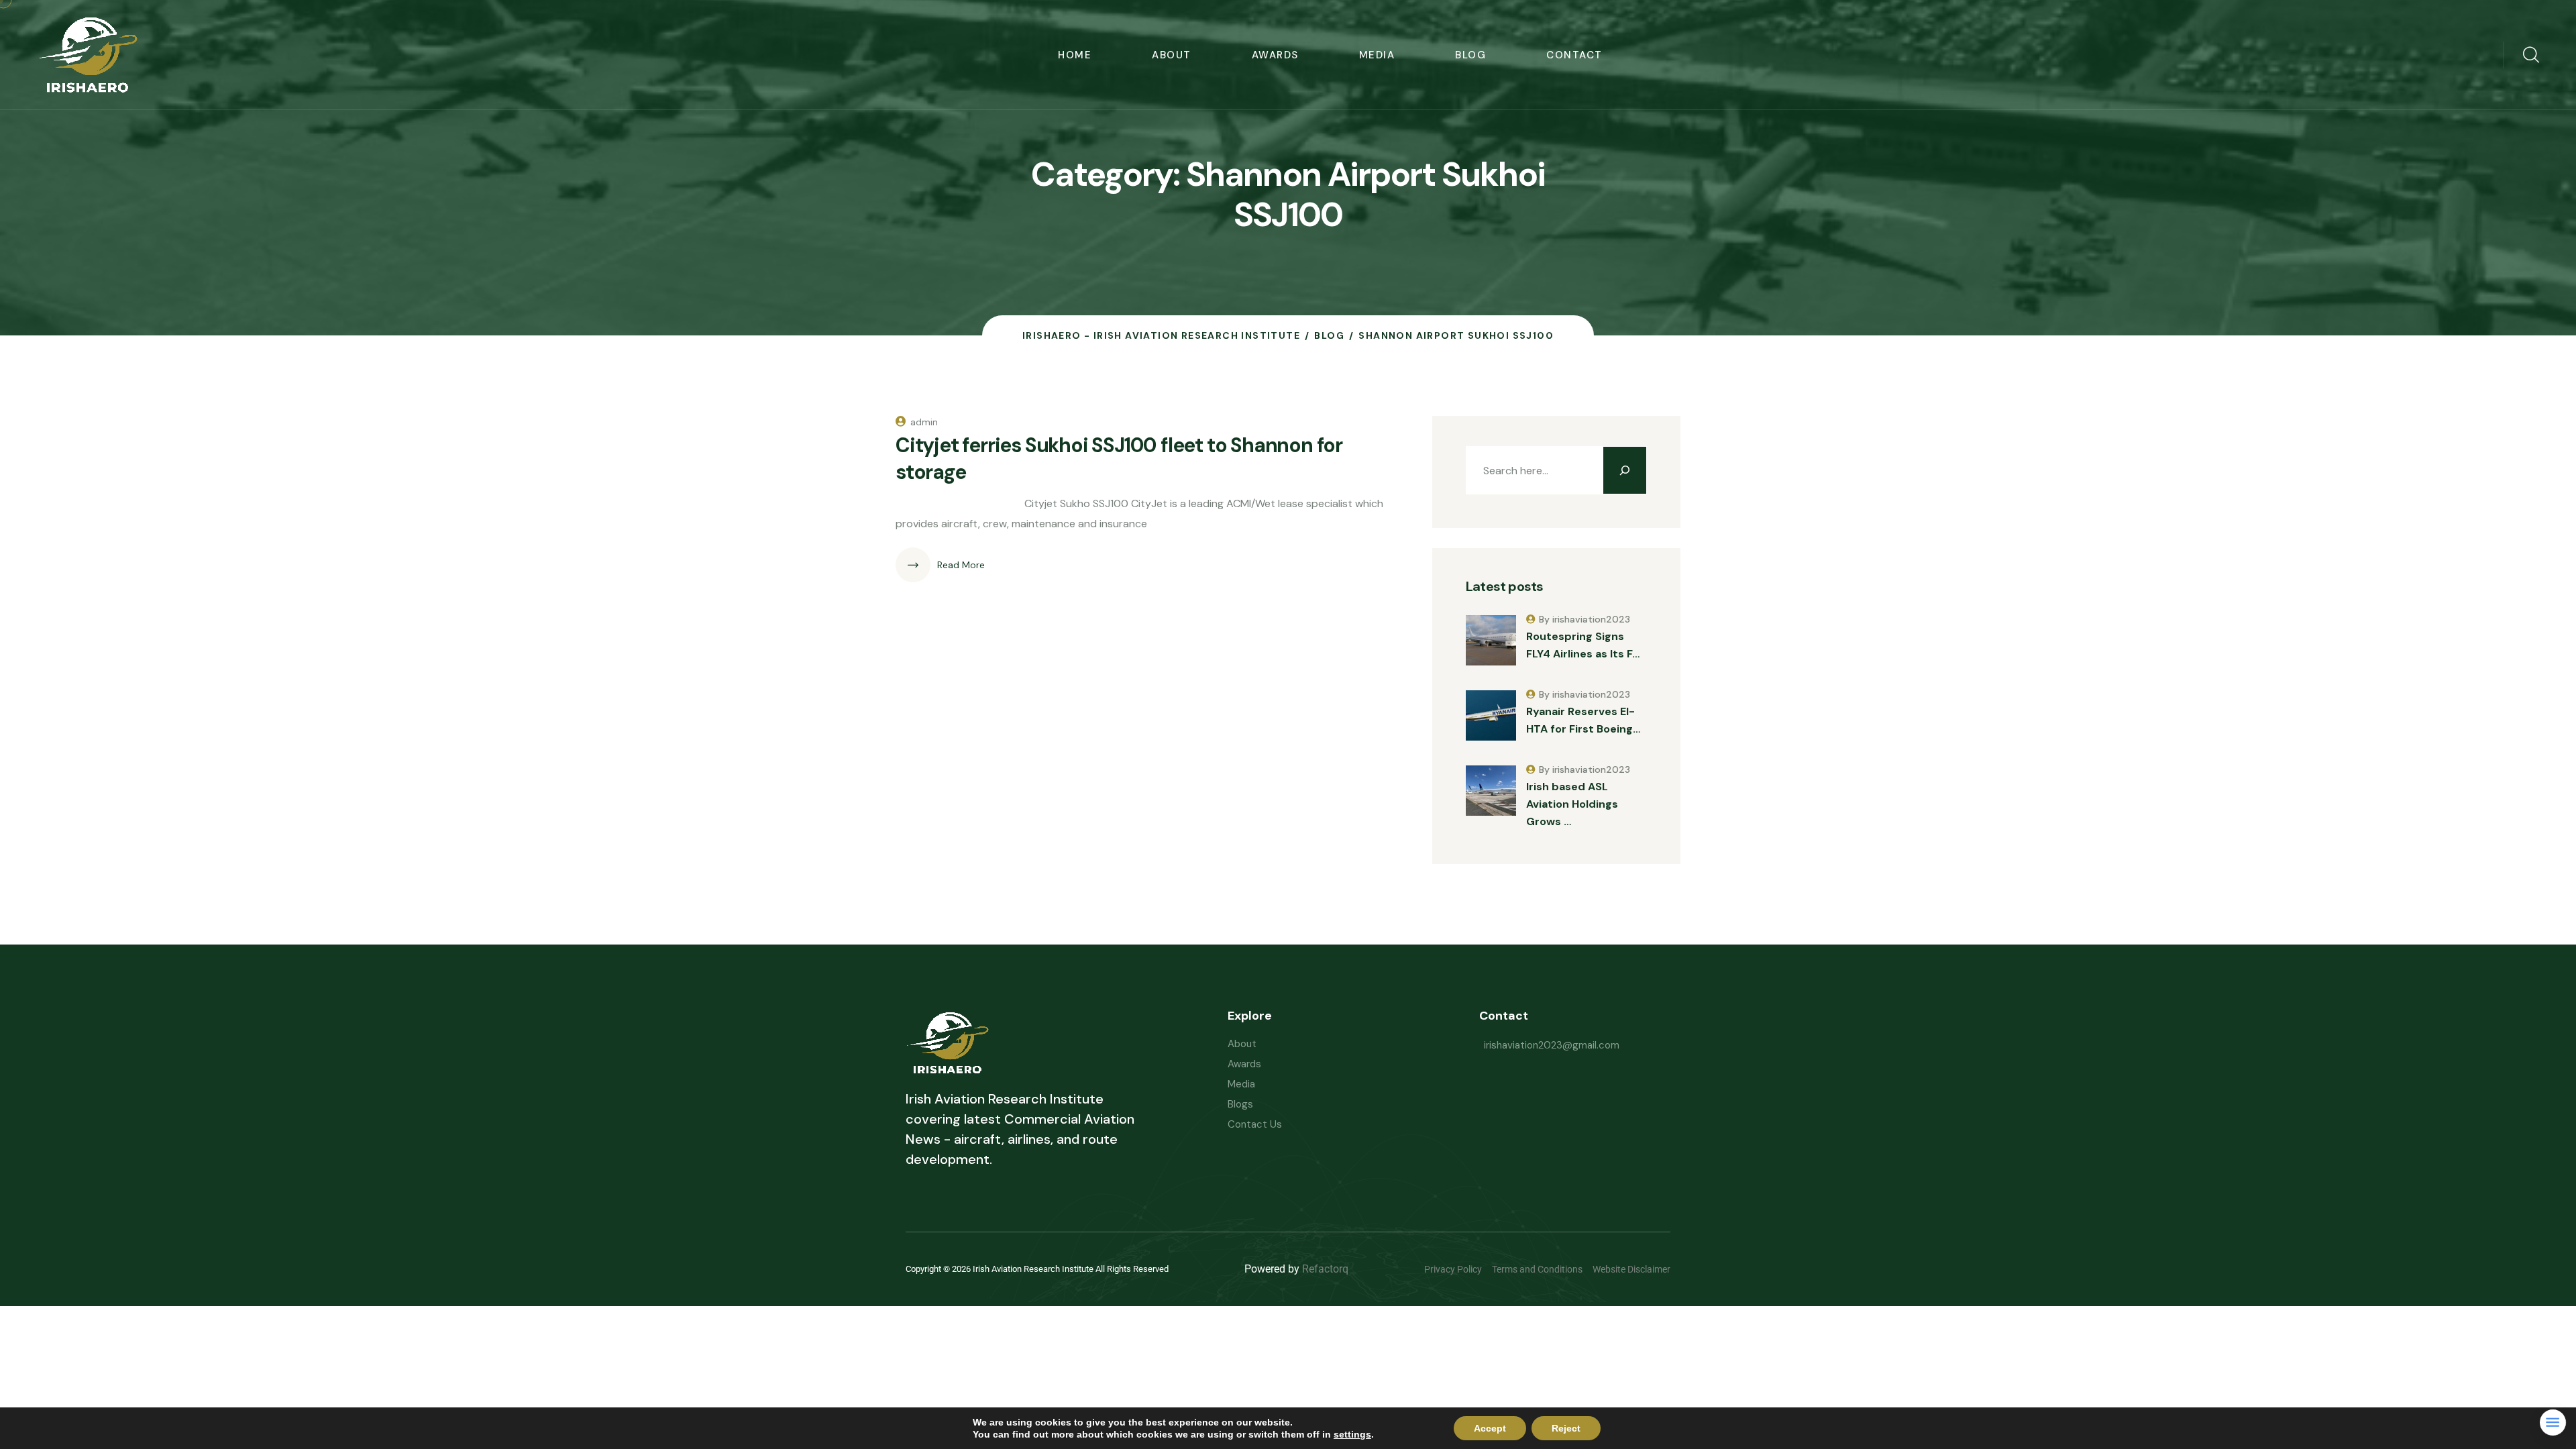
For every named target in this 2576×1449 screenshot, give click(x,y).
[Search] (1625, 470)
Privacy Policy (1453, 1269)
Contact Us (1255, 1124)
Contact (1574, 55)
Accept (1490, 1428)
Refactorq (1325, 1269)
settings (1352, 1434)
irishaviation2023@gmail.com (1552, 1045)
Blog (1470, 55)
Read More (961, 565)
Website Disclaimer (1631, 1269)
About (1172, 55)
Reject (1566, 1428)
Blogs (1240, 1104)
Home (1075, 55)
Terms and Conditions (1537, 1269)
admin (924, 422)
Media (1377, 55)
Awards (1275, 55)
